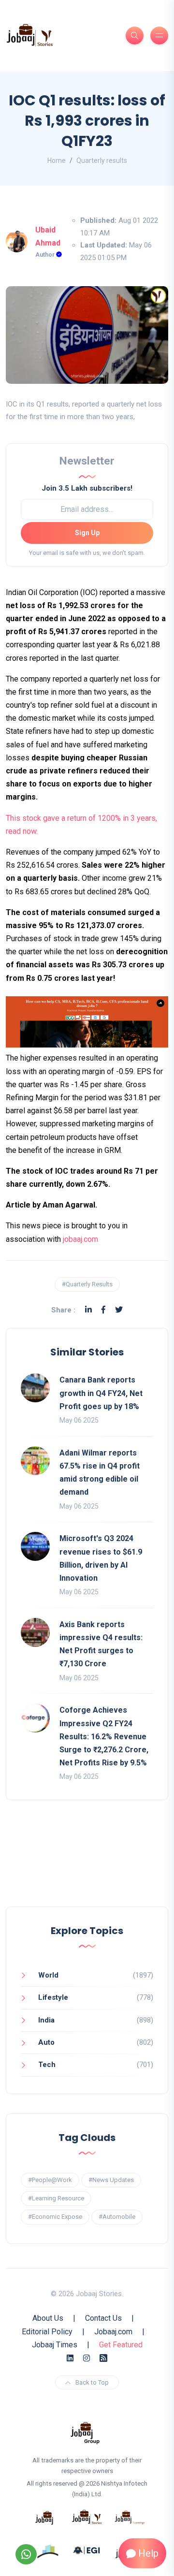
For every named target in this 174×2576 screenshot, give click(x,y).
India (46, 2020)
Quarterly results (102, 160)
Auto (46, 2042)
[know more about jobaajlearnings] (130, 2517)
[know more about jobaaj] (44, 2517)
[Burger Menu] (159, 36)
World (48, 1975)
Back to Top (92, 2382)
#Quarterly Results (87, 1284)
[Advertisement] (87, 1863)
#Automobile (117, 2217)
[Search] (135, 36)
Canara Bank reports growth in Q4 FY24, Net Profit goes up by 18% (101, 1393)
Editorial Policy (47, 2332)
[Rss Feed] (103, 2358)
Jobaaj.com (113, 2332)
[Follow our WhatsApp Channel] (26, 2554)
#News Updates (111, 2180)
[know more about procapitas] (48, 2550)
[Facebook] (103, 1310)
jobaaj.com (80, 1239)
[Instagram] (87, 2358)
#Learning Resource (56, 2198)
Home (57, 160)
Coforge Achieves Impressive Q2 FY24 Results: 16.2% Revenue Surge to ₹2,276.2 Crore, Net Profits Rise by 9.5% (104, 1736)
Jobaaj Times (55, 2345)
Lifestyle (53, 1997)
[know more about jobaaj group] (85, 2432)
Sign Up (87, 533)
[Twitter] (119, 1310)
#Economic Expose (55, 2217)
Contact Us (103, 2318)
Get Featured (121, 2345)
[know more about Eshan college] (87, 2550)
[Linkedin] (88, 1310)
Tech (47, 2065)
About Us (48, 2318)
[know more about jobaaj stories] (87, 2517)
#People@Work (50, 2180)
